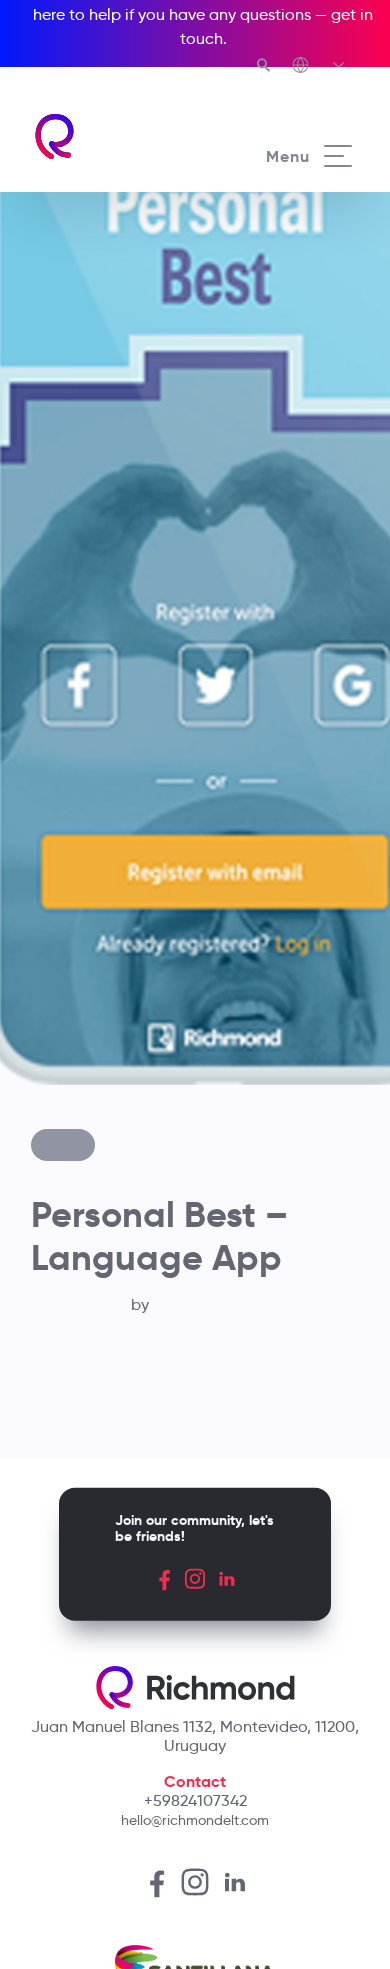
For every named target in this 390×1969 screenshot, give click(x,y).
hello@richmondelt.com (195, 1820)
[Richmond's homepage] (113, 136)
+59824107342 (195, 1800)
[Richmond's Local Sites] (319, 67)
